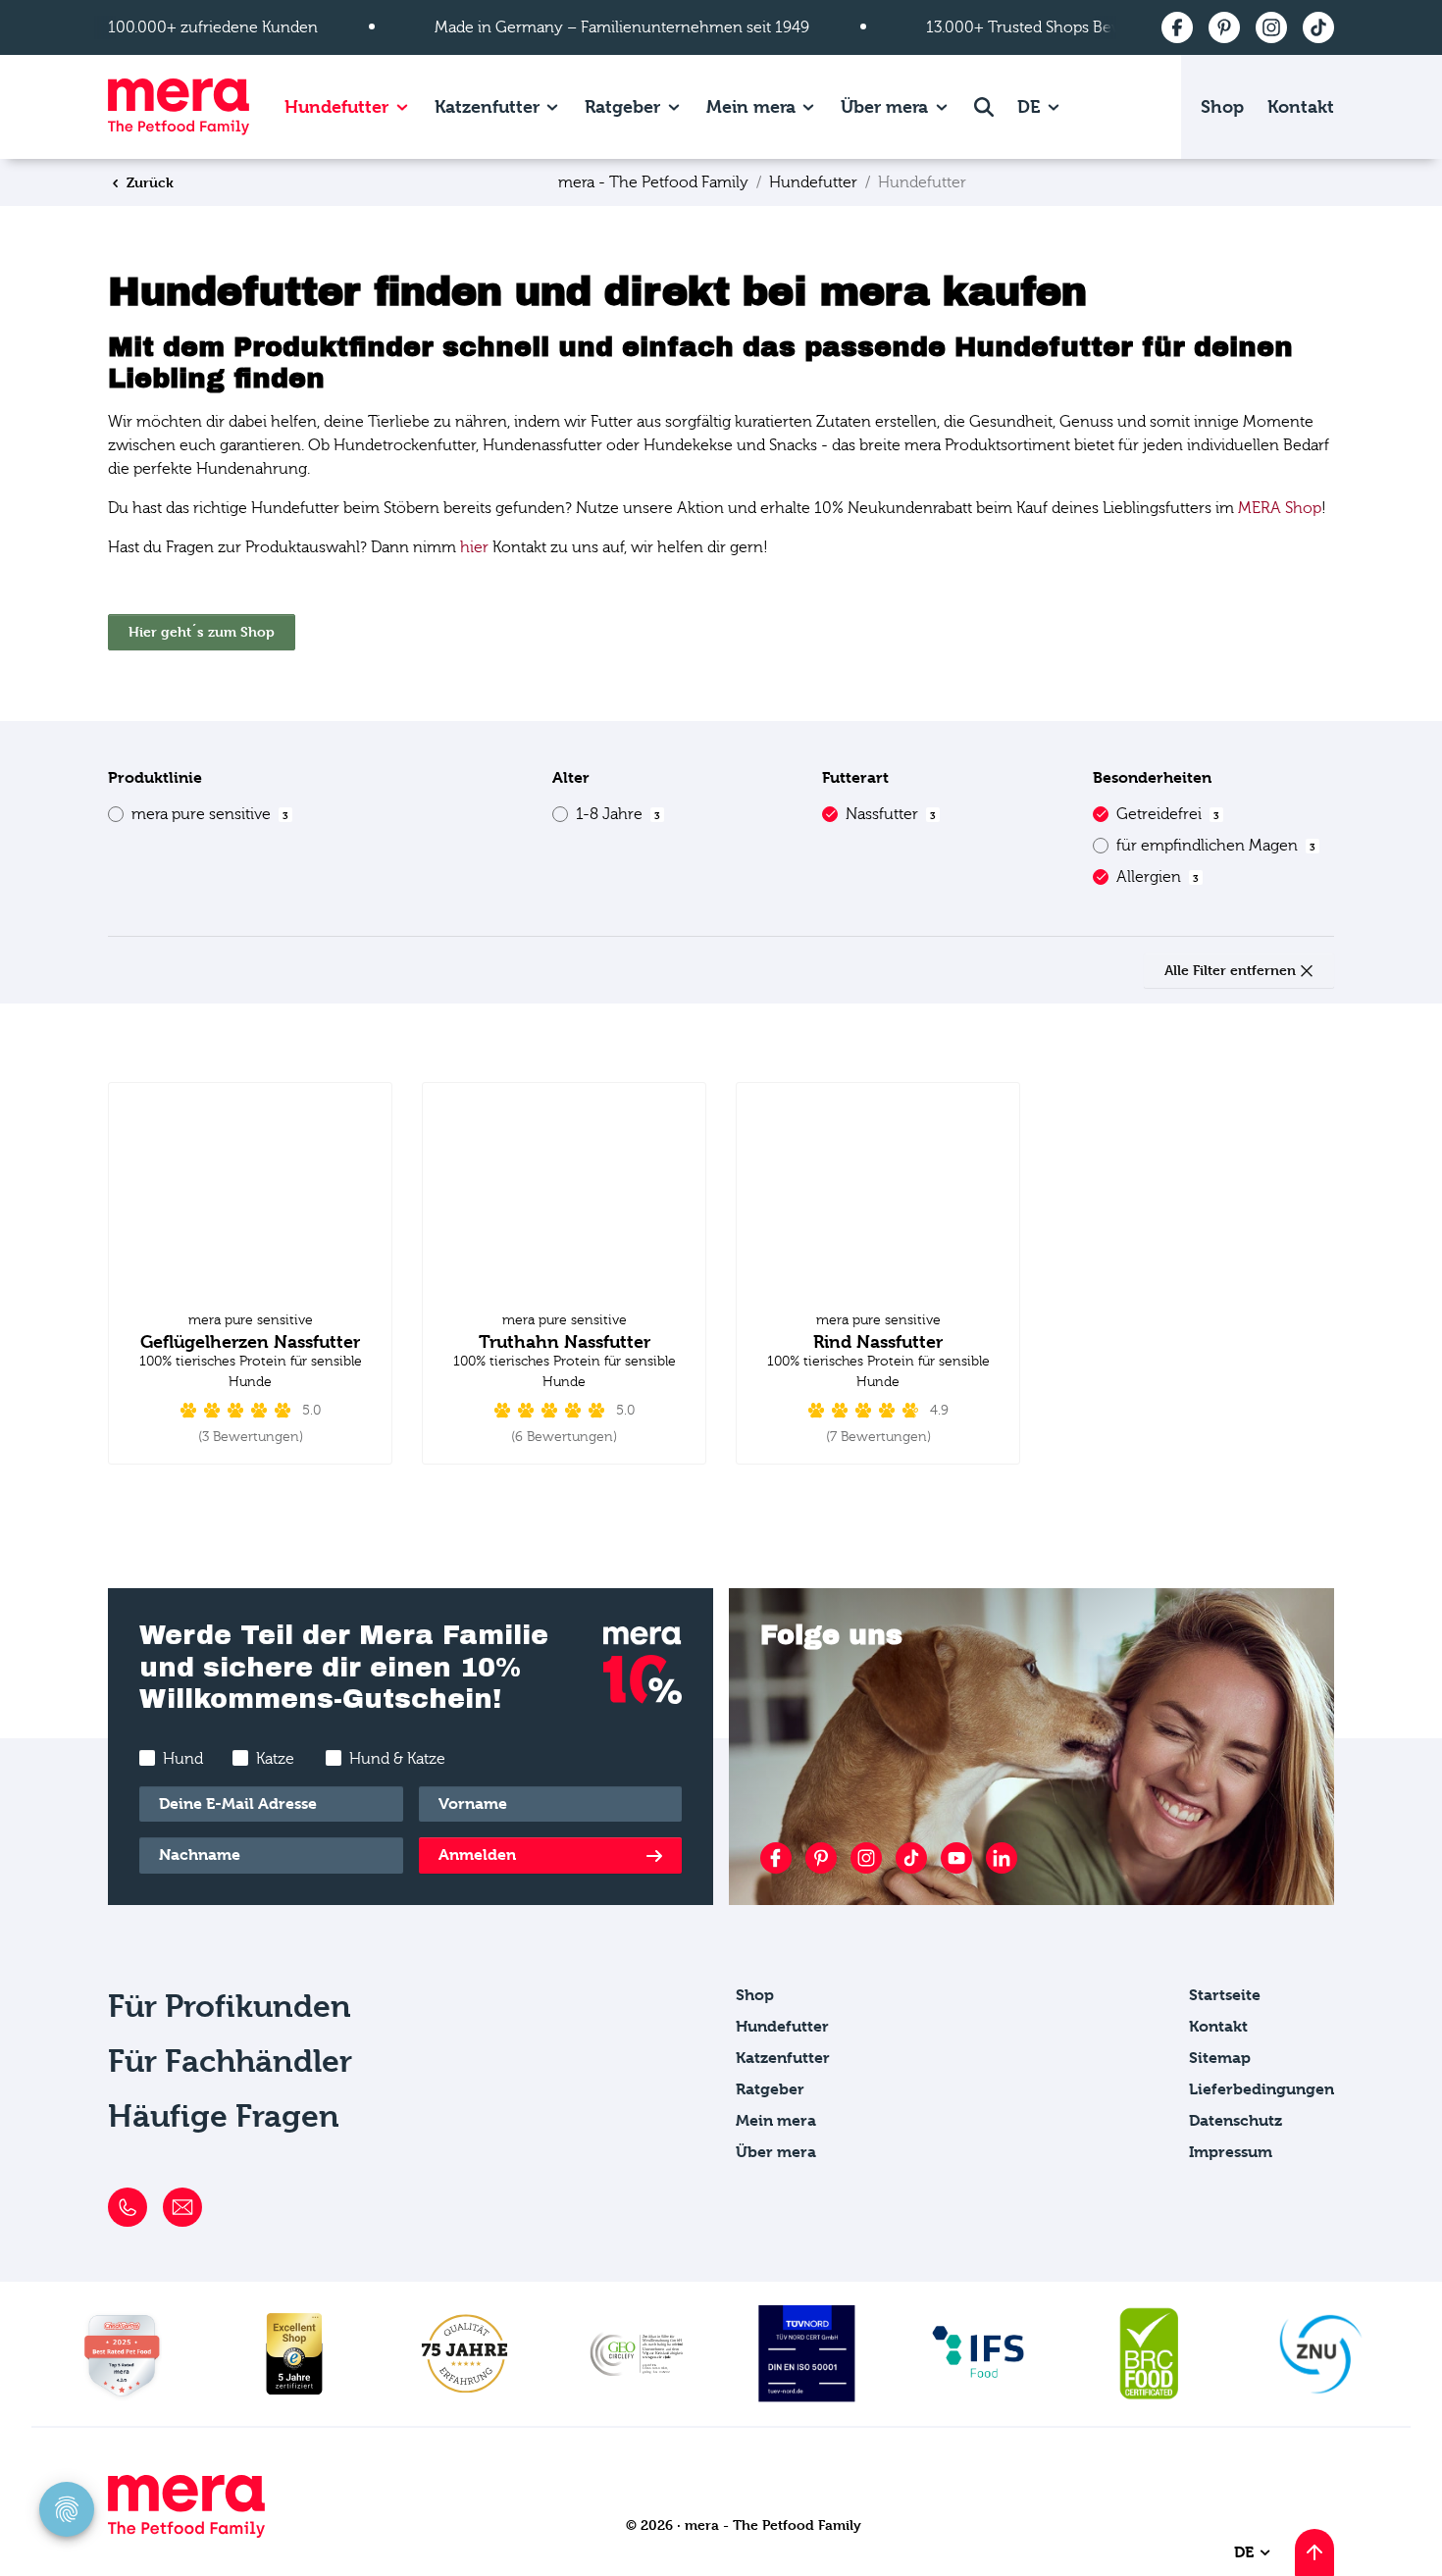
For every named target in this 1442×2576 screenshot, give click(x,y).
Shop (1222, 106)
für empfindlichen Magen (1216, 846)
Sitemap (1220, 2058)
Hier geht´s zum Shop (202, 631)
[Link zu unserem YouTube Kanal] (956, 1858)
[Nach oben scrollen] (1314, 2552)
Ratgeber (622, 106)
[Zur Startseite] (179, 107)
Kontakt (1301, 106)
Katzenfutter (487, 106)
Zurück (148, 182)
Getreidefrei (1168, 814)
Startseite (1225, 1995)
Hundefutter (336, 106)
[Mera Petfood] (186, 2532)
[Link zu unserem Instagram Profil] (866, 1858)
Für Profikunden (230, 2007)
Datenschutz (1236, 2120)
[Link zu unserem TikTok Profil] (911, 1858)
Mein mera (751, 106)
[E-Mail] (182, 2207)
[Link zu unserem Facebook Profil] (776, 1858)
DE (1031, 106)
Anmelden (477, 1855)
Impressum (1231, 2152)
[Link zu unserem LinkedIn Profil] (1002, 1858)
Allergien (1158, 877)
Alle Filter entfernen (1232, 970)
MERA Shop (1280, 508)
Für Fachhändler (230, 2061)
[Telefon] (128, 2207)
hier (474, 547)
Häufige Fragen (224, 2116)
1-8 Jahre (618, 814)
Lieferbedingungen (1262, 2089)
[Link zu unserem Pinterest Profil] (821, 1858)
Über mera (884, 106)
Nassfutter (891, 814)
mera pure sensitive (210, 814)
